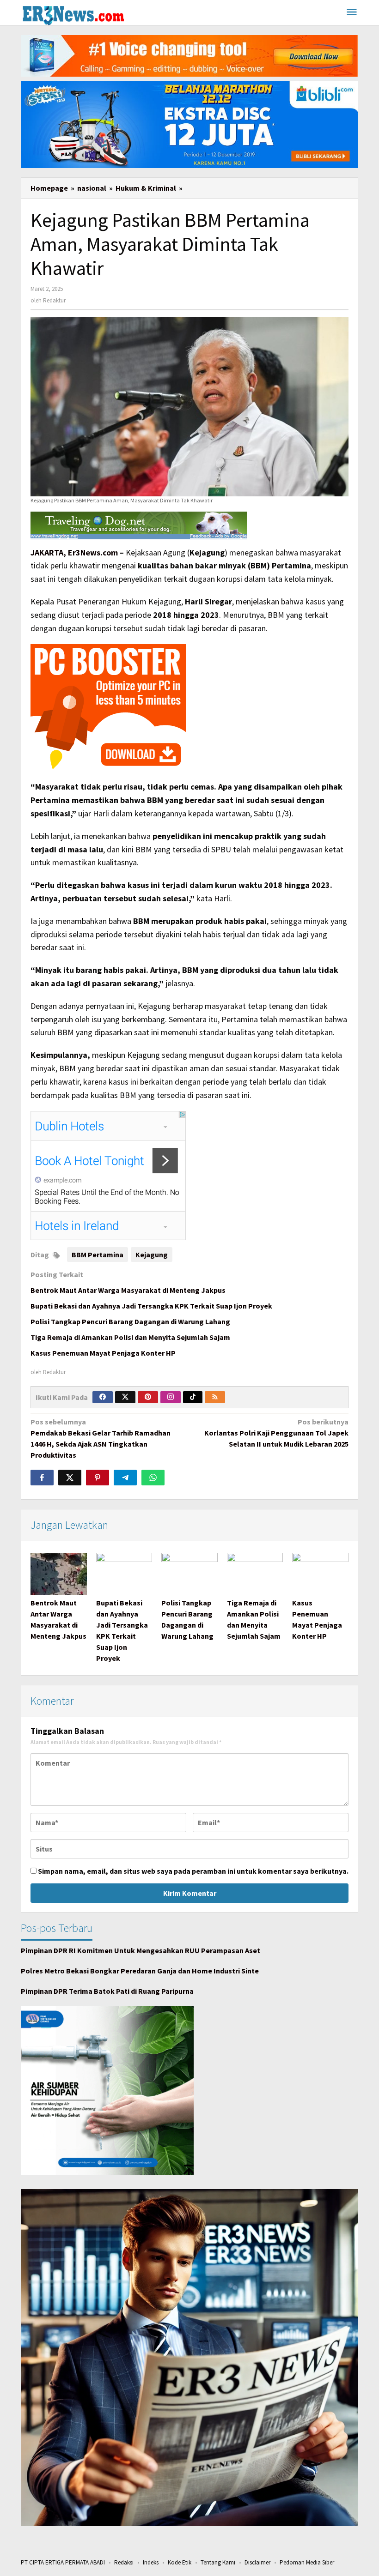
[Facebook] (103, 1397)
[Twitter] (125, 1397)
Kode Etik (180, 2562)
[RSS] (215, 1397)
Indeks (151, 2562)
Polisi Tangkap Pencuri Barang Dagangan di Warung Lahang (130, 1321)
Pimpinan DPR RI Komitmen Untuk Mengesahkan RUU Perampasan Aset (141, 1950)
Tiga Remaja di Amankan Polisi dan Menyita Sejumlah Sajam (130, 1337)
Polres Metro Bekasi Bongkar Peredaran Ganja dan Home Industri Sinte (140, 1971)
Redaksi (124, 2562)
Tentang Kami (218, 2562)
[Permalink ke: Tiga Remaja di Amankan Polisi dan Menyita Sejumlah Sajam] (255, 1574)
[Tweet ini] (70, 1478)
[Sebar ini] (42, 1478)
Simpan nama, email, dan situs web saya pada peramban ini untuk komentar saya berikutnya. (193, 1871)
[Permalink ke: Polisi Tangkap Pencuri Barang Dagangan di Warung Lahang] (189, 1574)
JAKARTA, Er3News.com (74, 552)
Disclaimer (257, 2562)
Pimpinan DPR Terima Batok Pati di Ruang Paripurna (107, 1991)
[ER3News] (73, 14)
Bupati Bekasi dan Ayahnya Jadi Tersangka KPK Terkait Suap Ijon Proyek (151, 1306)
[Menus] (352, 13)
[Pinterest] (148, 1397)
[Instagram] (171, 1397)
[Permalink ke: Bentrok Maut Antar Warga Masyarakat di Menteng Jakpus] (59, 1574)
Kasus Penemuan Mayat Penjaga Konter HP (103, 1353)
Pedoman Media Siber (307, 2562)
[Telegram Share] (125, 1478)
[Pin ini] (98, 1478)
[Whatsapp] (153, 1478)
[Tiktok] (193, 1397)
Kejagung (152, 1255)
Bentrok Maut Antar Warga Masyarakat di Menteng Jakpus (128, 1290)
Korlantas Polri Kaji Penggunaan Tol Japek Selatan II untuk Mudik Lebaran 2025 (276, 1433)
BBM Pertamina (98, 1255)
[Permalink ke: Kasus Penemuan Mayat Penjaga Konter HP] (320, 1574)
